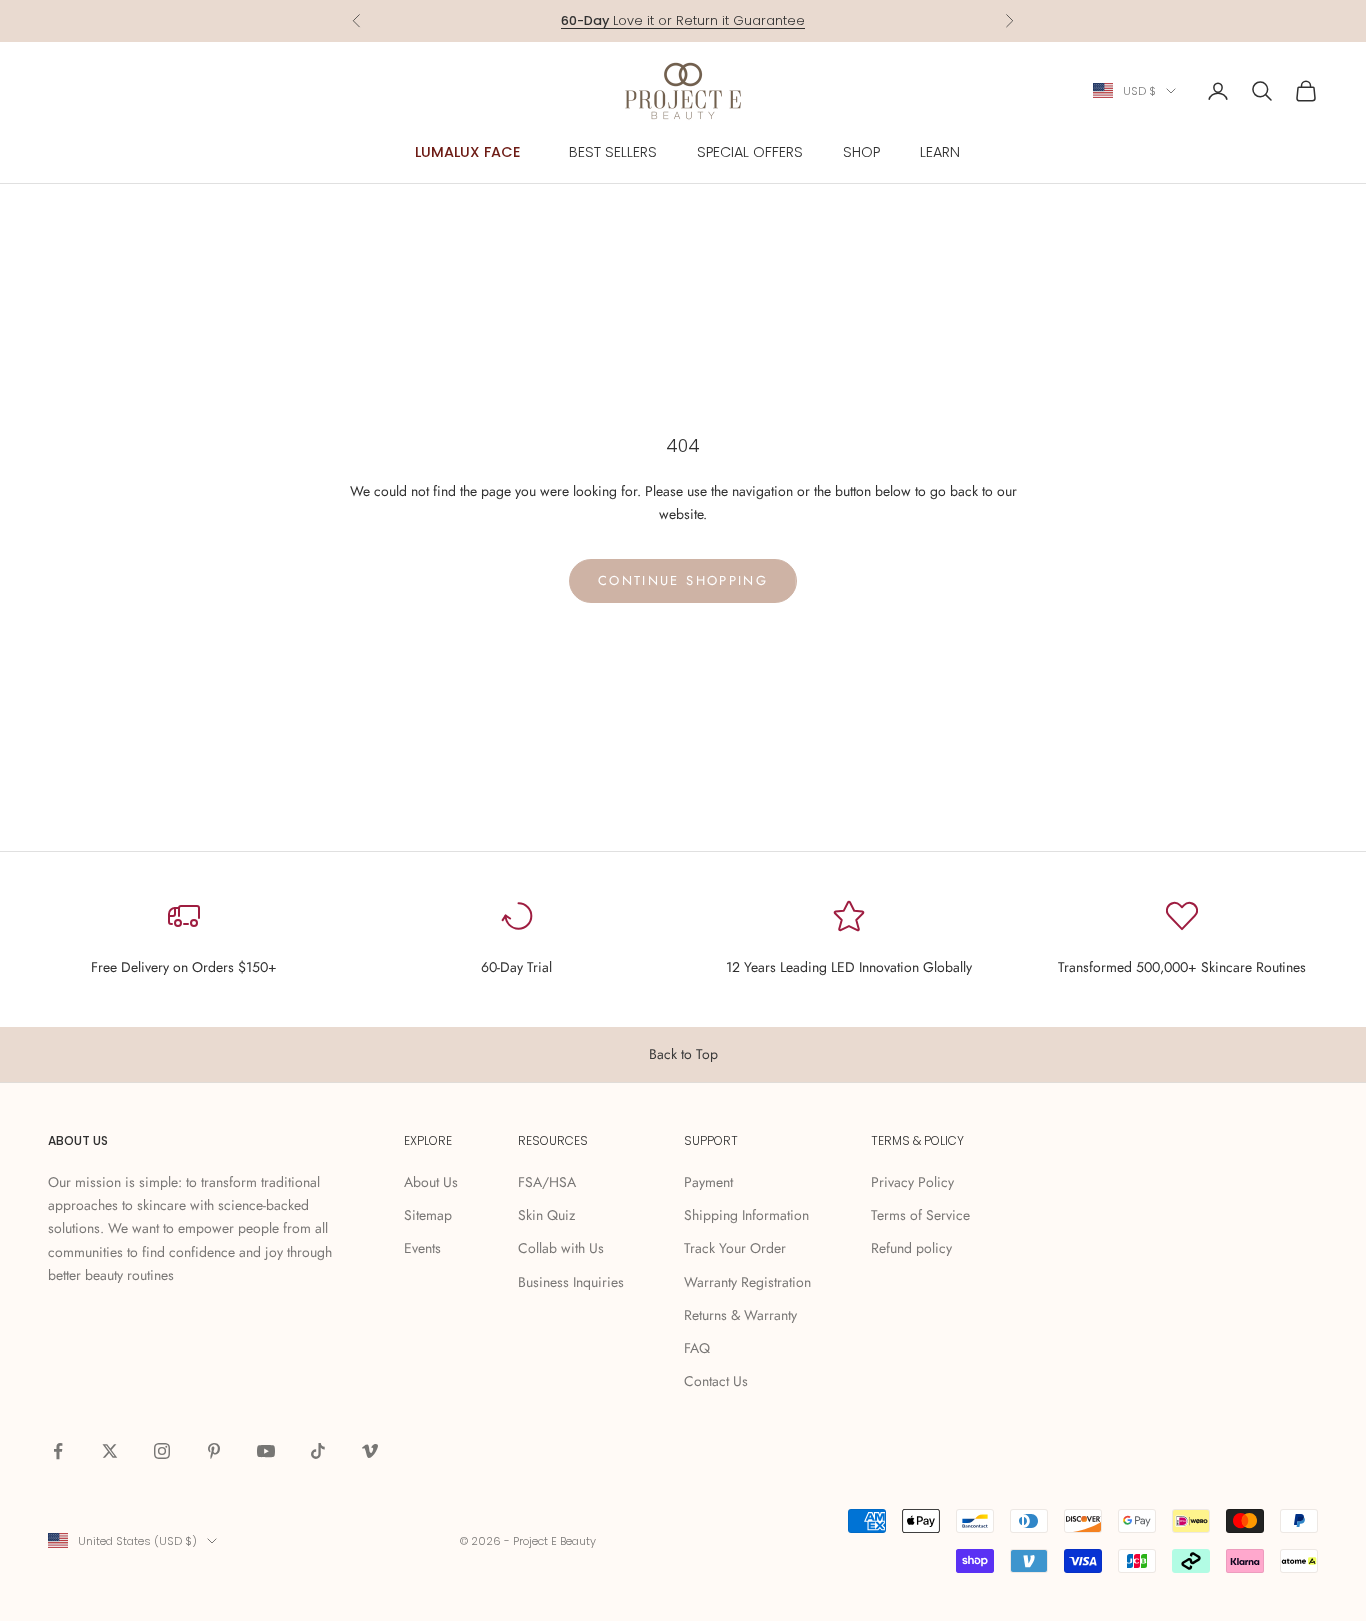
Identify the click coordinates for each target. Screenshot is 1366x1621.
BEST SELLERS (613, 152)
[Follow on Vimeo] (370, 1451)
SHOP (861, 152)
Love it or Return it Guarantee (683, 20)
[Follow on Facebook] (58, 1451)
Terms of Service (920, 1215)
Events (422, 1248)
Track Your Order (735, 1248)
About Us (431, 1182)
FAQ (697, 1348)
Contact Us (716, 1381)
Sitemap (428, 1215)
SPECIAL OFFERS (750, 152)
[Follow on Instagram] (162, 1451)
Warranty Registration (747, 1282)
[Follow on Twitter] (110, 1451)
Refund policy (911, 1248)
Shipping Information (746, 1215)
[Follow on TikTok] (318, 1451)
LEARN (940, 152)
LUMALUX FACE (468, 152)
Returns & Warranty (740, 1315)
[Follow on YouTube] (266, 1451)
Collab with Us (561, 1248)
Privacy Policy (912, 1182)
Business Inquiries (571, 1282)
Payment (708, 1182)
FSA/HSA (547, 1182)
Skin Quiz (546, 1215)
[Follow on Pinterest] (214, 1451)
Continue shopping (683, 580)
